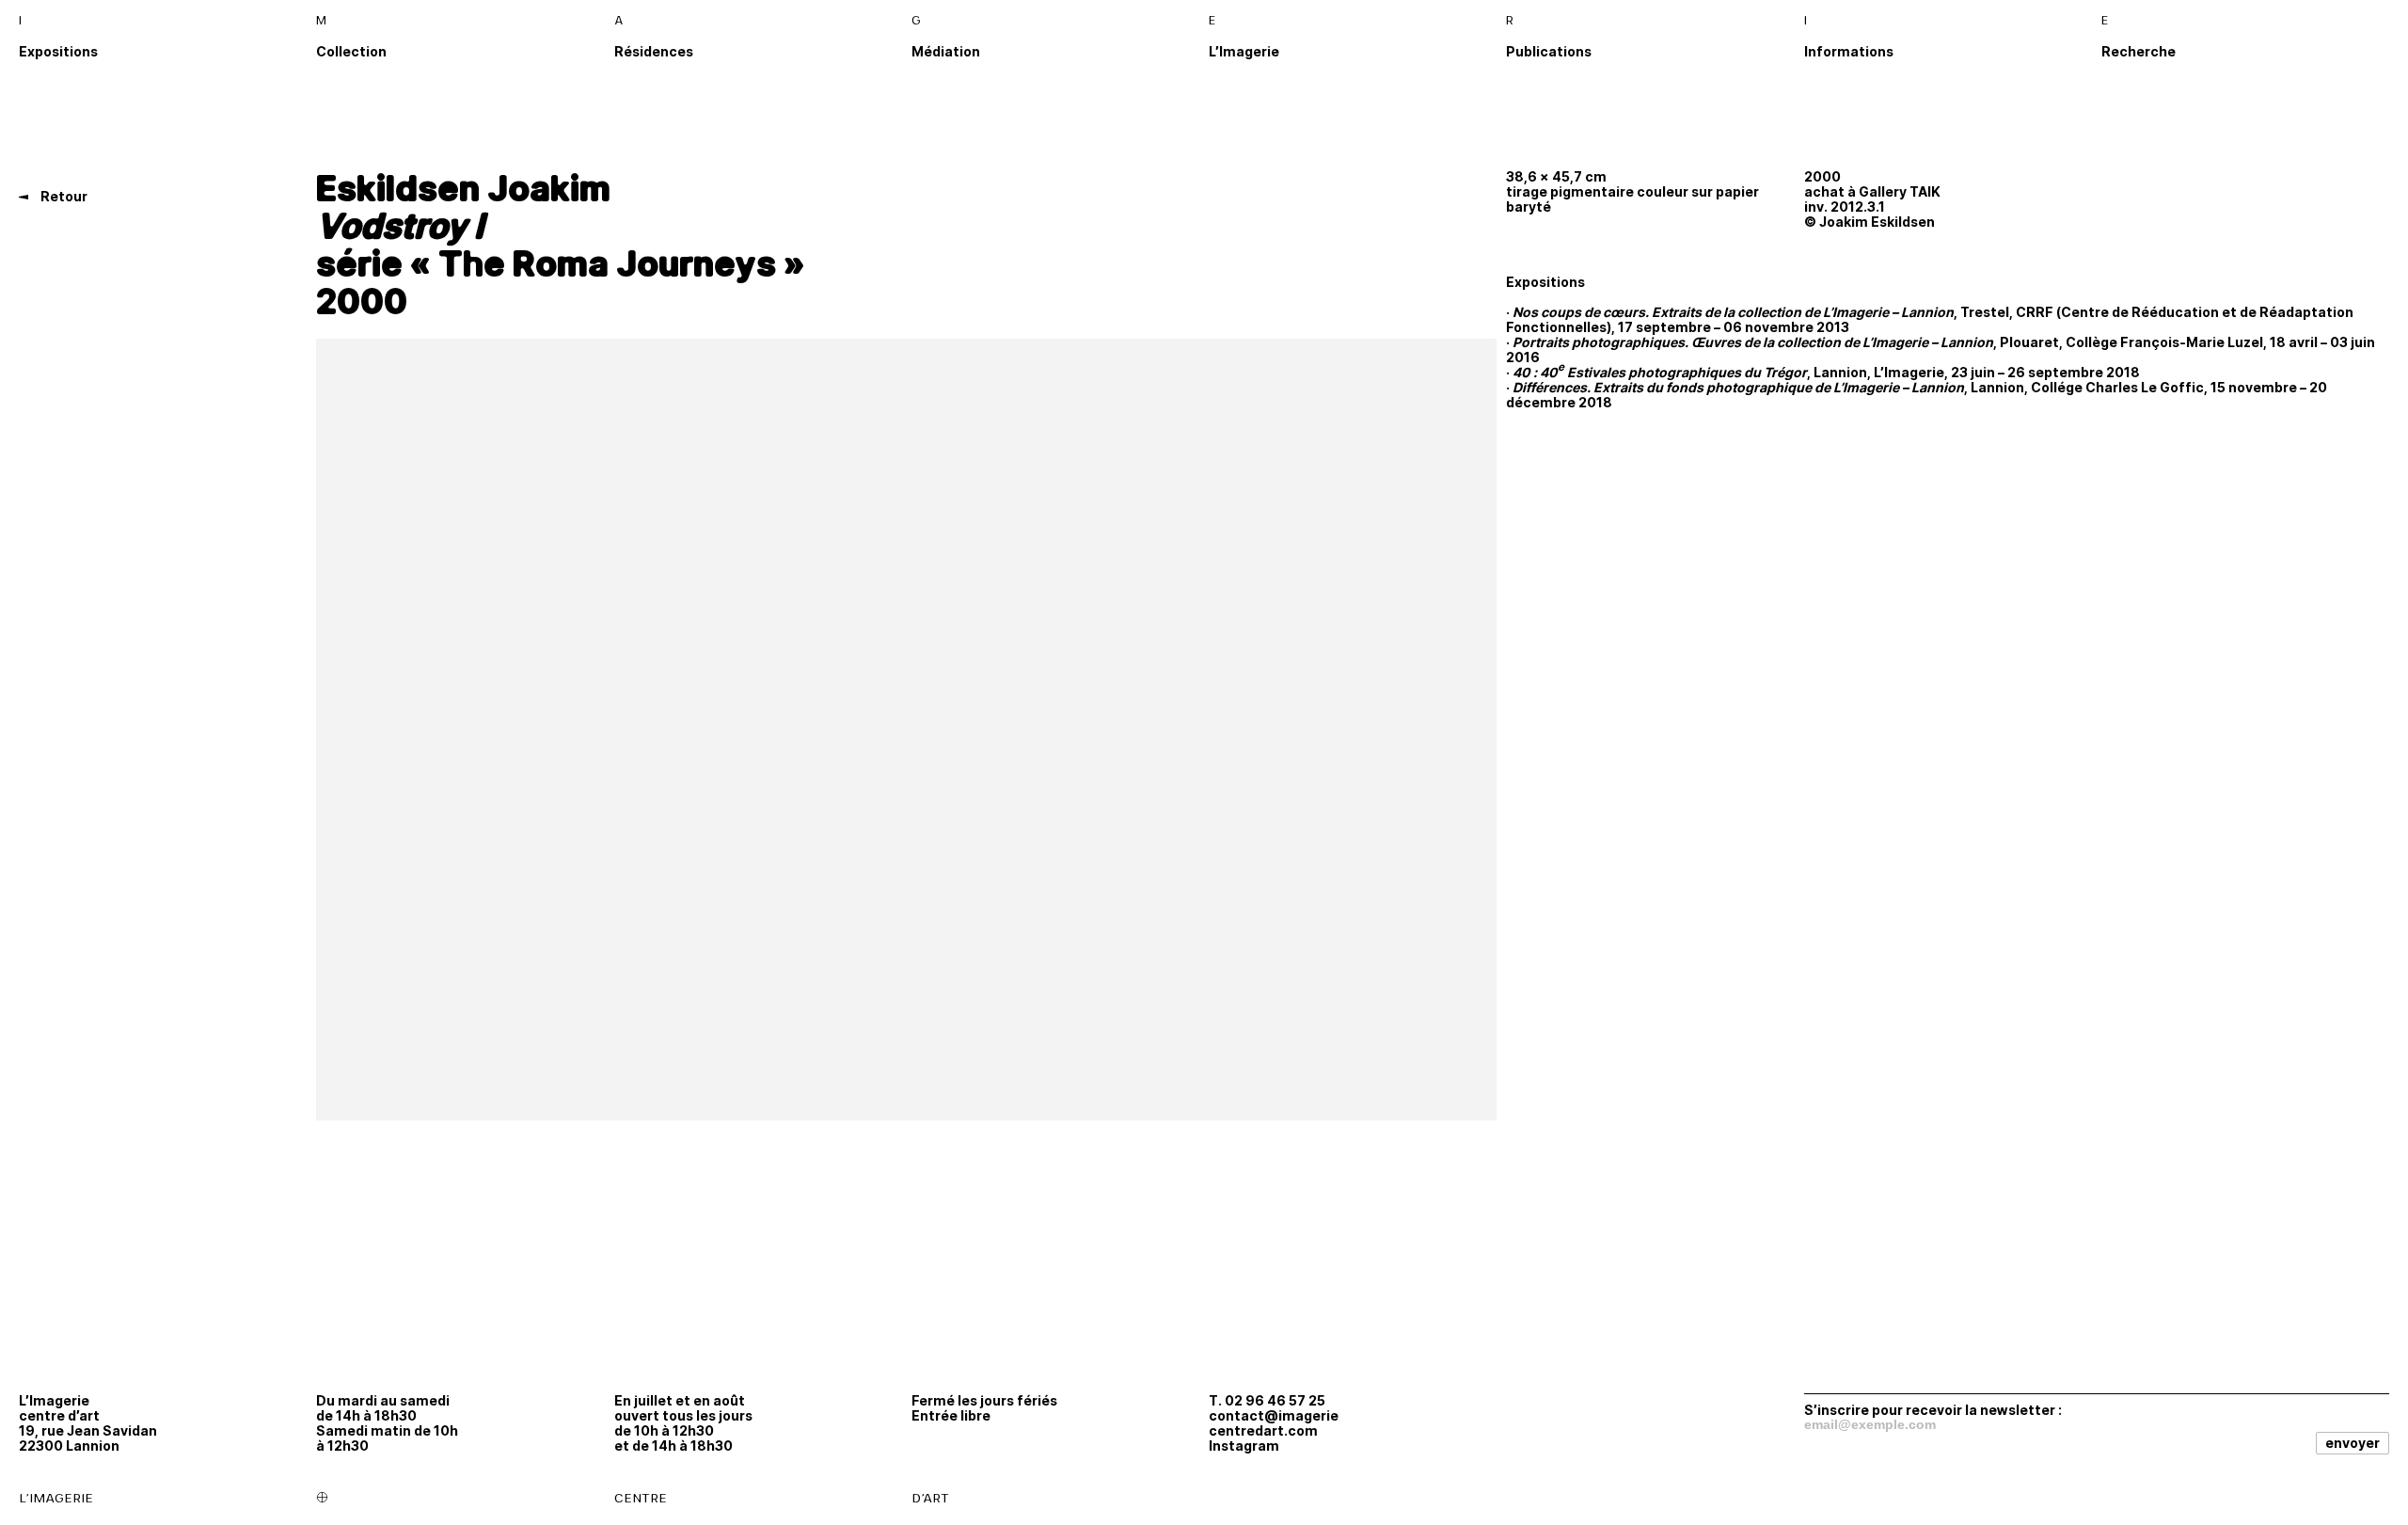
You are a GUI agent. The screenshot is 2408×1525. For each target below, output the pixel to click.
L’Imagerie (1244, 51)
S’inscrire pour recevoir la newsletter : (1933, 1409)
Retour (63, 196)
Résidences (654, 51)
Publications (1549, 51)
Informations (1849, 51)
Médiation (946, 51)
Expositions (58, 51)
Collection (351, 51)
